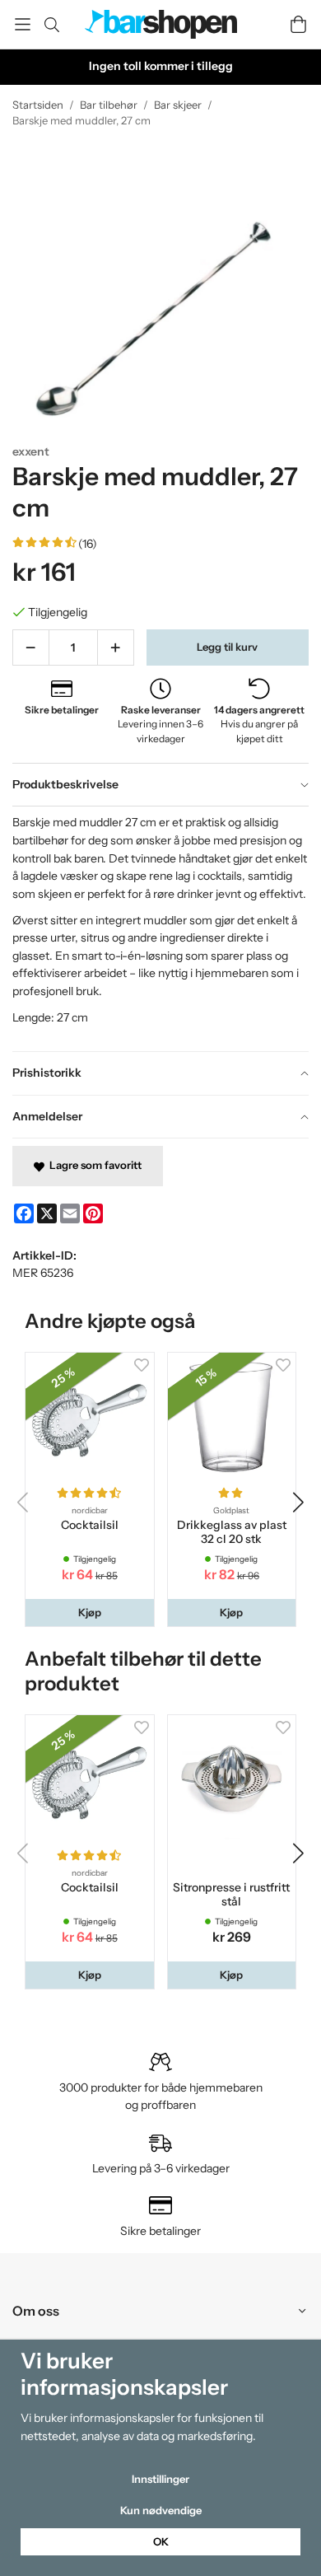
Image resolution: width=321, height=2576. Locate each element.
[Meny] (23, 24)
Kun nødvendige (161, 2510)
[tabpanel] (160, 928)
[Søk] (51, 25)
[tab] (160, 785)
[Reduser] (31, 648)
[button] (90, 1613)
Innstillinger (160, 2479)
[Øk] (116, 648)
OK (161, 2541)
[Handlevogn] (298, 24)
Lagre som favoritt (93, 1165)
